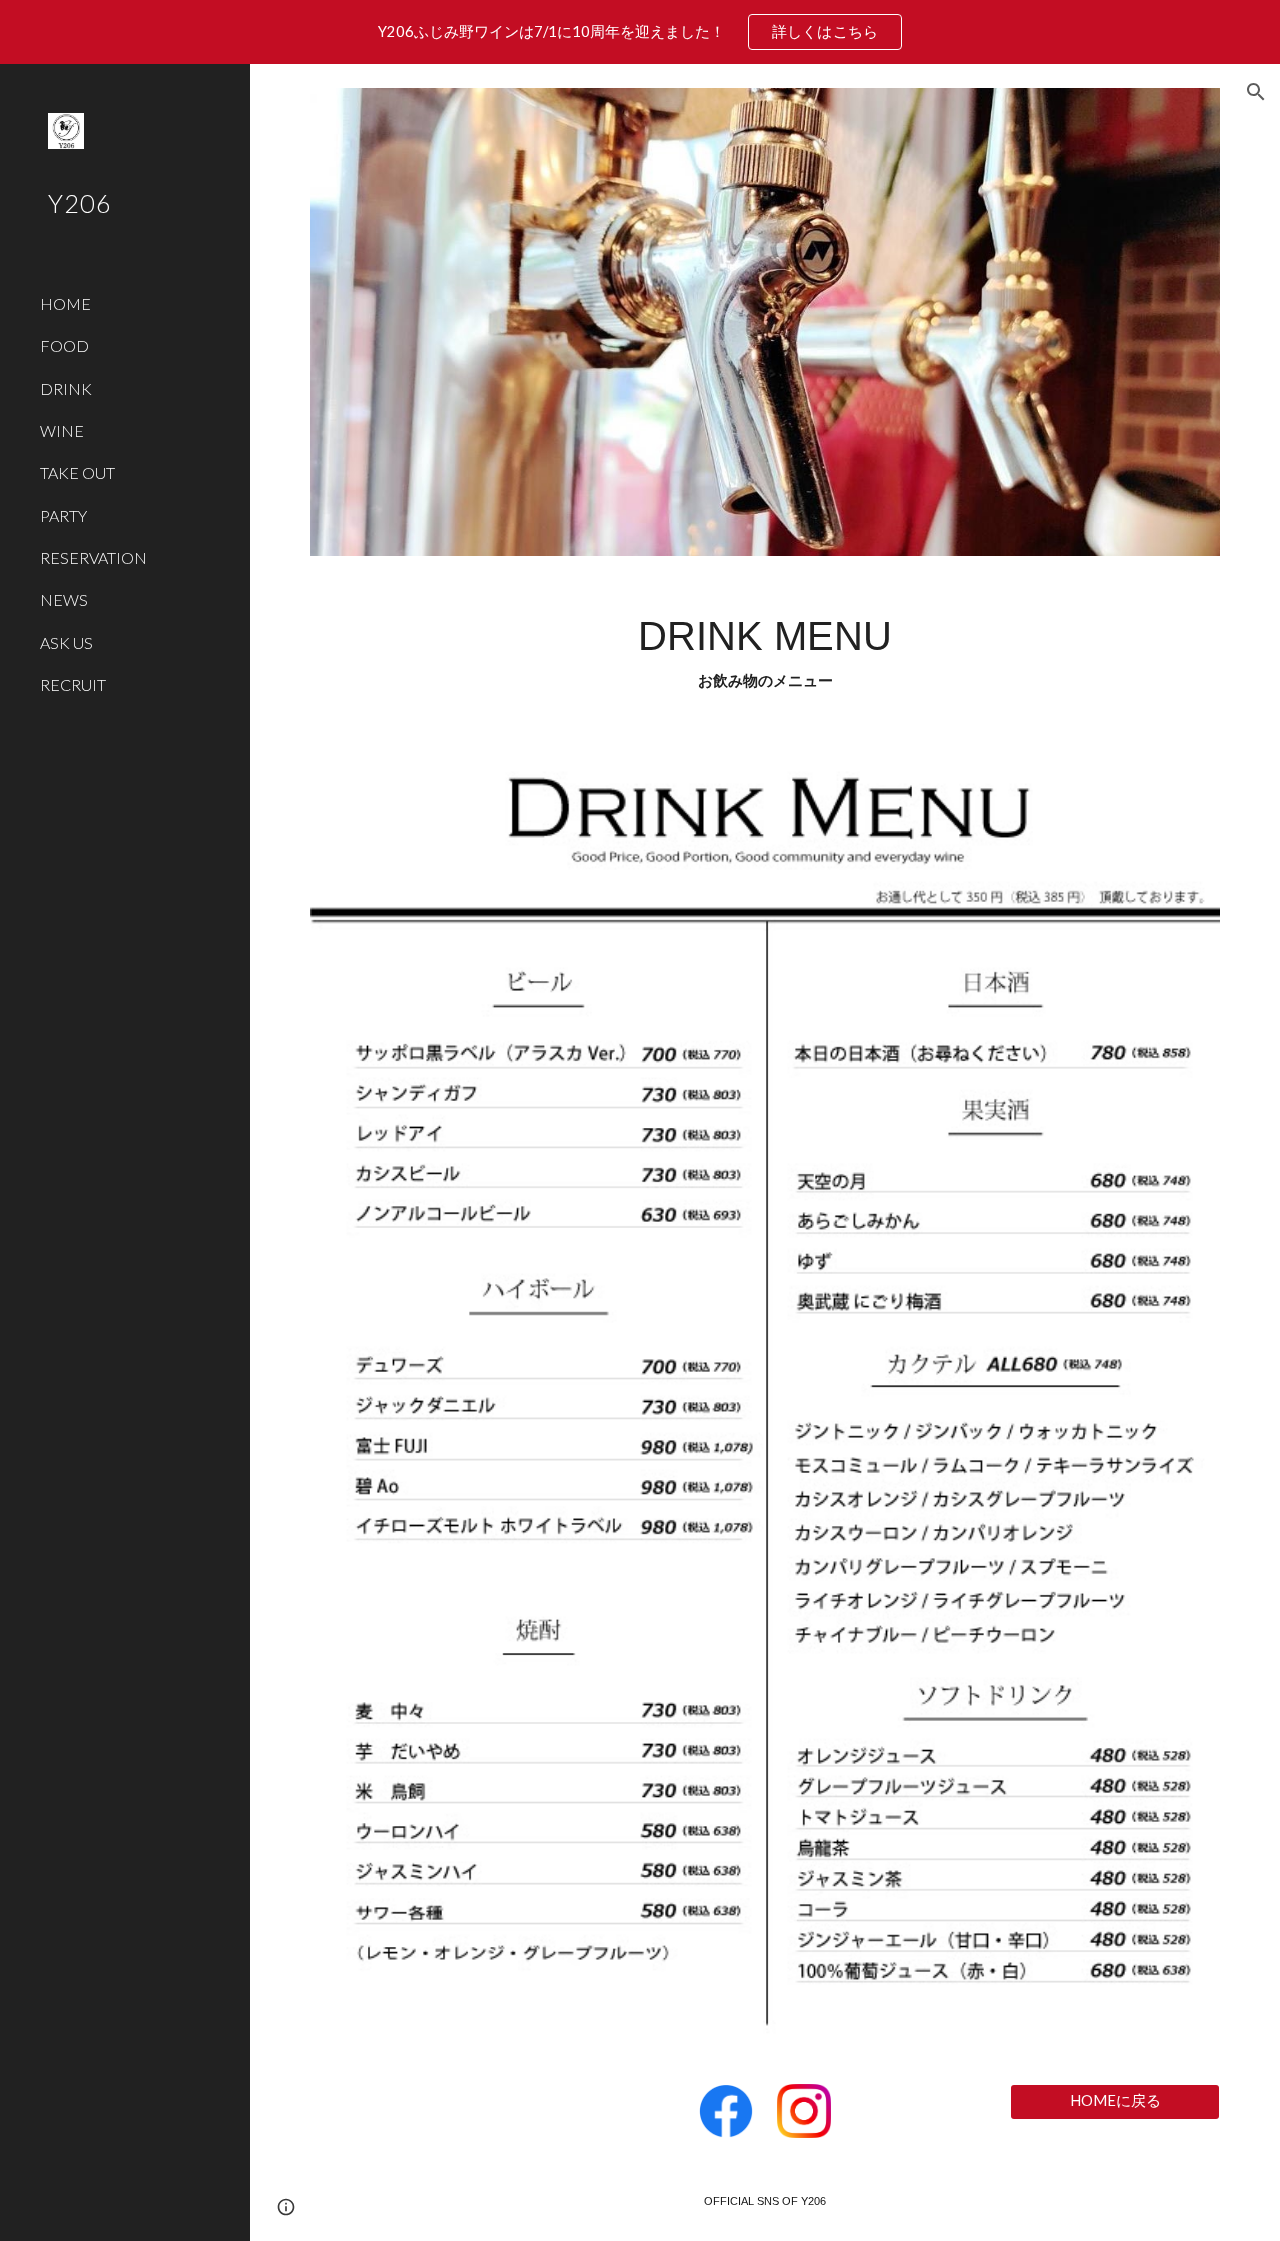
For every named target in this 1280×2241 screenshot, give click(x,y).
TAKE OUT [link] (77, 472)
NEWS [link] (64, 599)
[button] (1256, 92)
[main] (765, 651)
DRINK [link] (66, 388)
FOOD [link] (64, 345)
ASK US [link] (66, 642)
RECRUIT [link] (73, 684)
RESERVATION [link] (93, 557)
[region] (640, 32)
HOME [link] (65, 303)
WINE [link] (62, 430)
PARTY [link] (63, 515)
